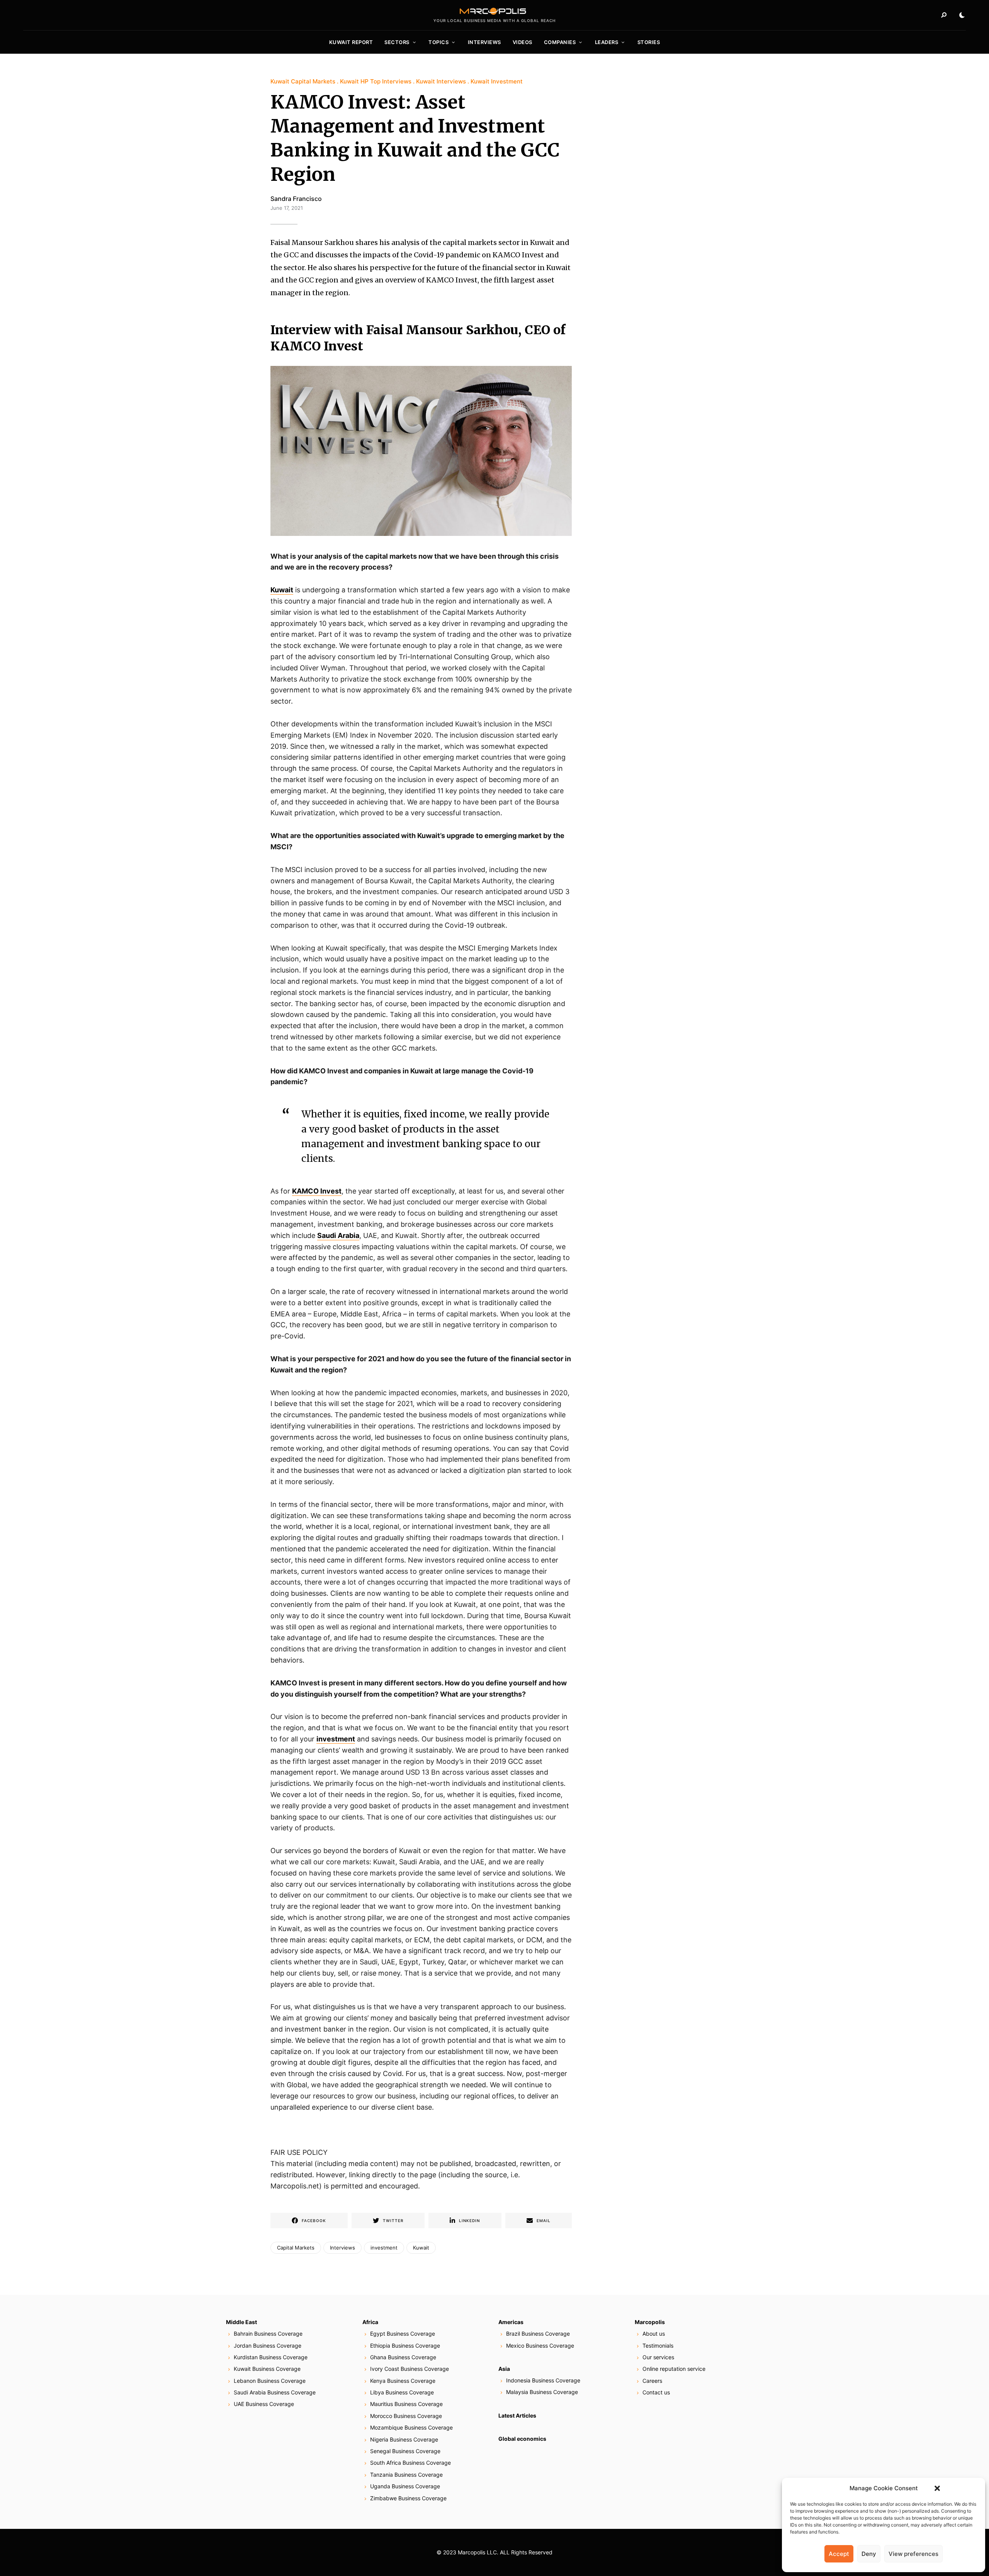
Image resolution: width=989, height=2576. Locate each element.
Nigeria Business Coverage (404, 2439)
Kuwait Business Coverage (267, 2369)
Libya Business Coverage (402, 2392)
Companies (560, 42)
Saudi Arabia (338, 1235)
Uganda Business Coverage (405, 2486)
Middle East (241, 2322)
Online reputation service (674, 2369)
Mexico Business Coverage (540, 2346)
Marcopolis (650, 2322)
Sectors (397, 42)
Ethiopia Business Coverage (405, 2346)
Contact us (656, 2392)
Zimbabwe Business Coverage (408, 2498)
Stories (649, 42)
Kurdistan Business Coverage (271, 2357)
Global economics (522, 2439)
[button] (937, 2488)
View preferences (913, 2554)
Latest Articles (517, 2415)
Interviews (484, 42)
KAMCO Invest (317, 1191)
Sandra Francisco (296, 199)
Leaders (607, 42)
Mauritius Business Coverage (406, 2404)
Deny (869, 2554)
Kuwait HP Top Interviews (376, 81)
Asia (504, 2369)
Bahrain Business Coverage (268, 2334)
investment (336, 1739)
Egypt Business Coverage (403, 2334)
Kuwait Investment (497, 81)
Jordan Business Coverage (268, 2346)
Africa (370, 2322)
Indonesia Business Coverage (543, 2380)
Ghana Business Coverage (403, 2357)
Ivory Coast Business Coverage (410, 2369)
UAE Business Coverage (264, 2404)
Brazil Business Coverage (538, 2334)
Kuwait (282, 590)
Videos (523, 42)
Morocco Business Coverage (406, 2416)
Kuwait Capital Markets (303, 81)
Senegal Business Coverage (405, 2451)
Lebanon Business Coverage (270, 2381)
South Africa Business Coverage (410, 2463)
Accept (839, 2554)
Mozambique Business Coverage (411, 2427)
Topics (438, 42)
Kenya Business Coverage (403, 2381)
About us (654, 2334)
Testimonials (658, 2346)
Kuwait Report (351, 42)
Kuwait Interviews (441, 81)
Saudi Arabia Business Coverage (275, 2392)
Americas (511, 2322)
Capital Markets (296, 2248)
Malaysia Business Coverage (542, 2392)
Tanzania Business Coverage (406, 2475)
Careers (652, 2381)
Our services (658, 2357)
